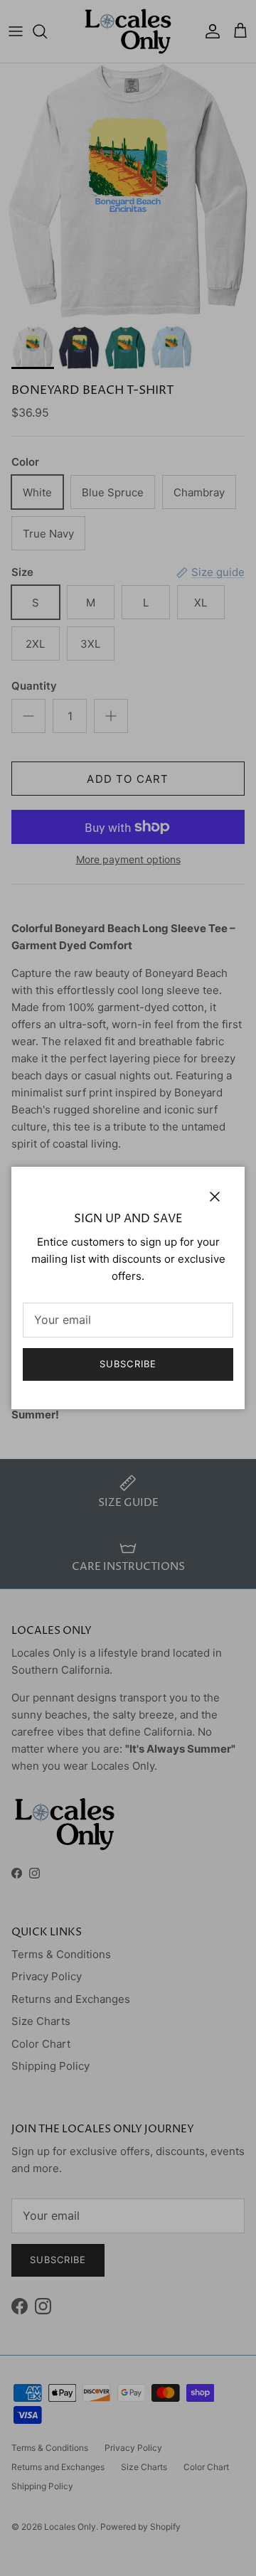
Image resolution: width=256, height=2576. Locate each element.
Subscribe (128, 1364)
